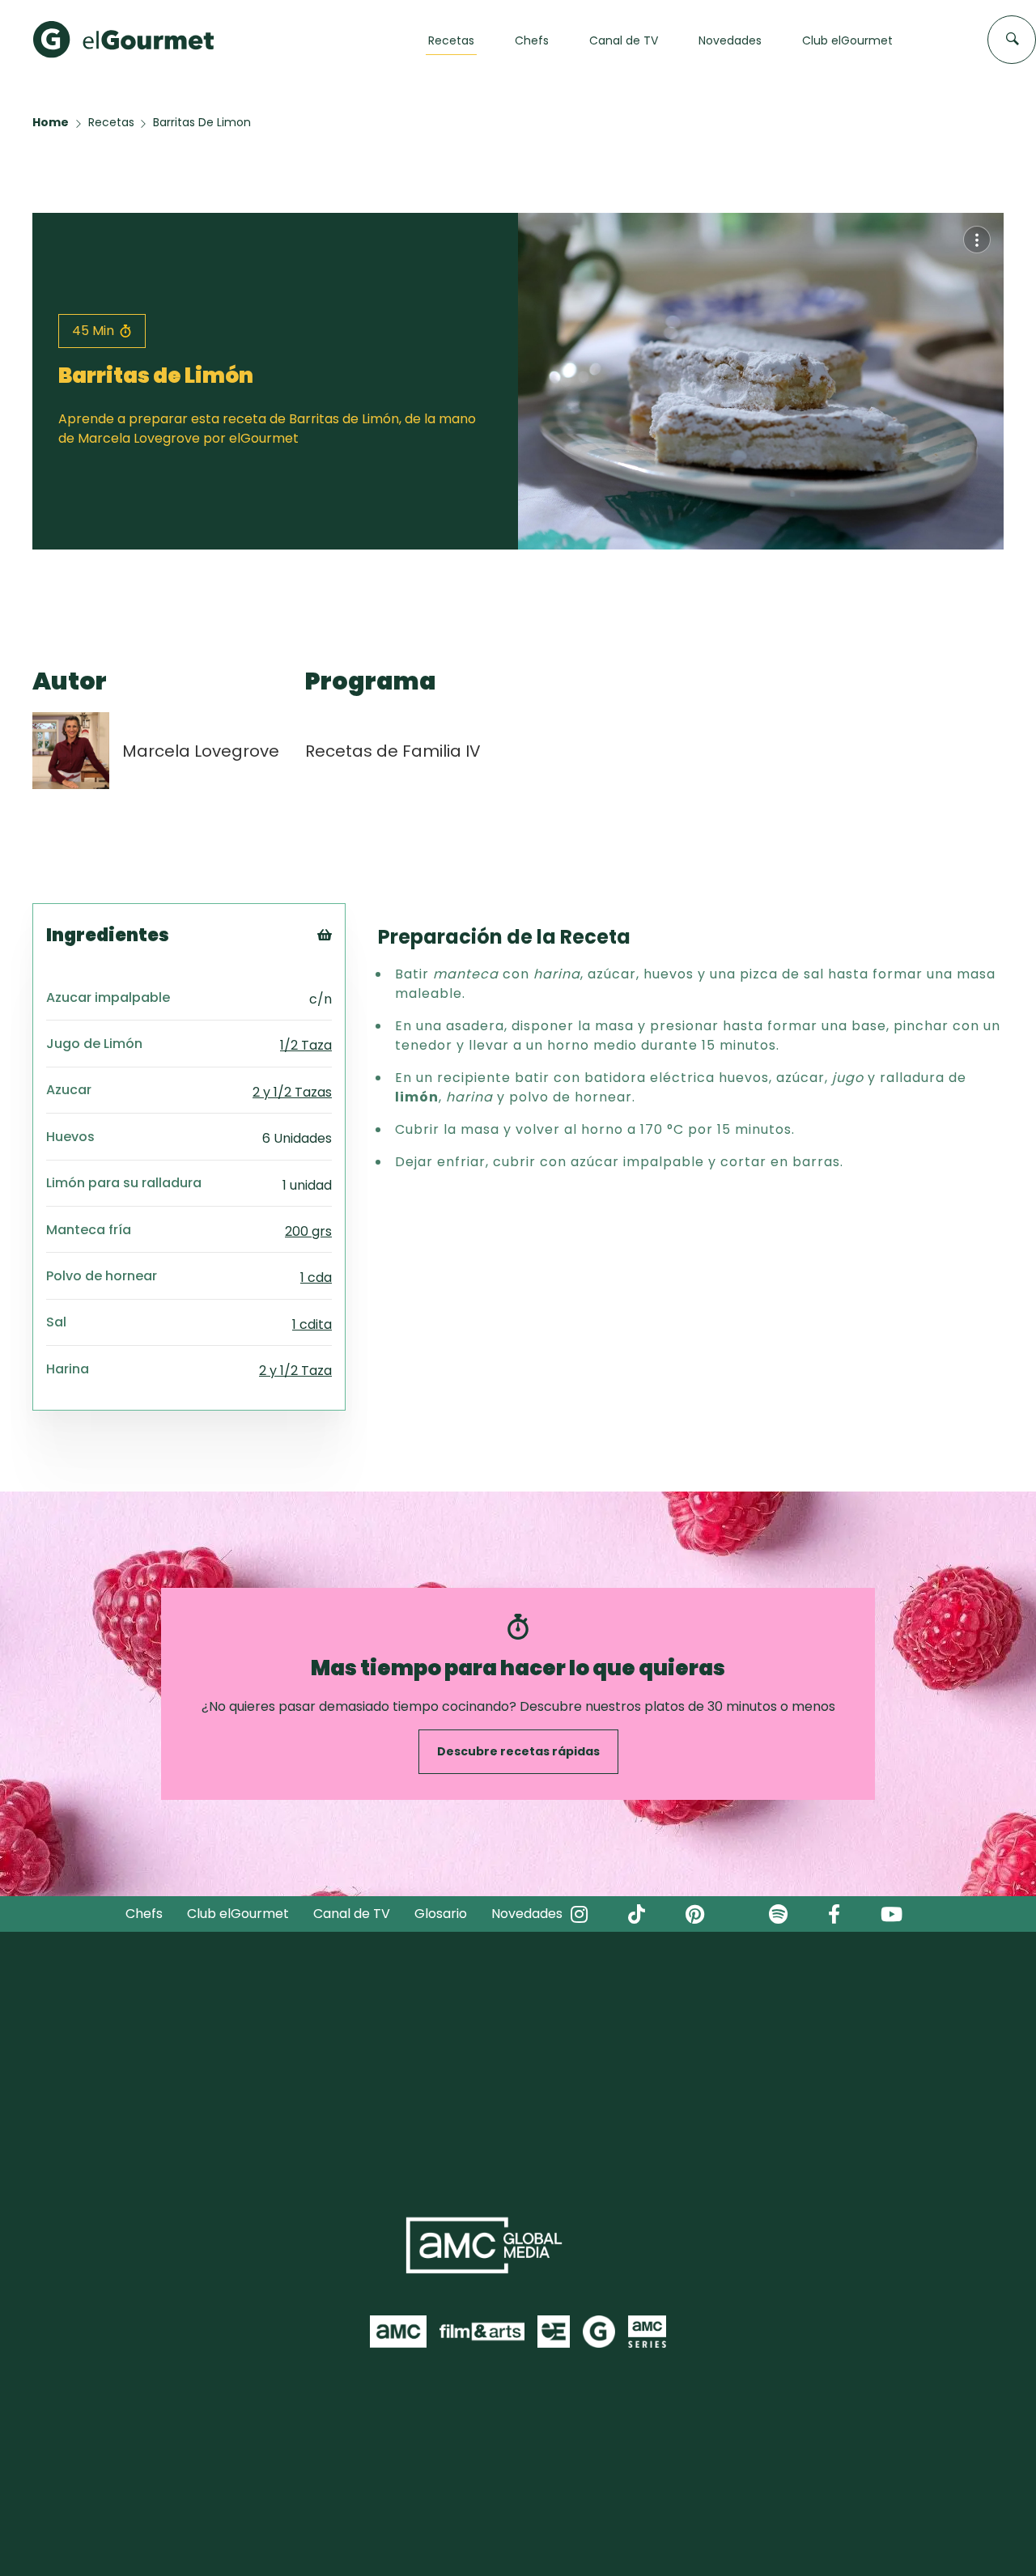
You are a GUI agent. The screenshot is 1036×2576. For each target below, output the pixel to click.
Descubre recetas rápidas (518, 1751)
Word (352, 1043)
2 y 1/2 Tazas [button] (292, 1092)
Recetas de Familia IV (393, 751)
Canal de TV (352, 1914)
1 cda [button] (316, 1277)
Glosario (441, 1914)
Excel (351, 1023)
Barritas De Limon (202, 122)
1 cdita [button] (312, 1324)
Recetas (111, 122)
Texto (354, 962)
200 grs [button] (308, 1231)
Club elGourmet (238, 1914)
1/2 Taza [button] (306, 1045)
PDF (347, 1002)
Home (51, 122)
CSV (347, 982)
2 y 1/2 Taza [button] (295, 1371)
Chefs (144, 1914)
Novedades (527, 1914)
